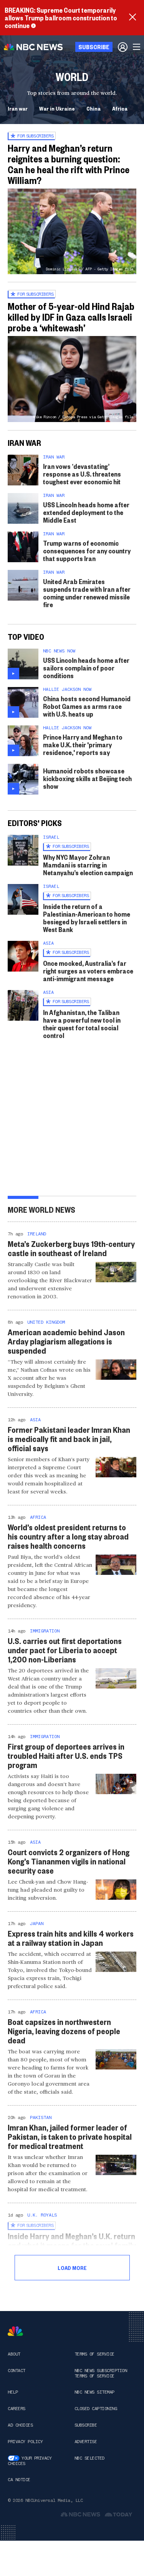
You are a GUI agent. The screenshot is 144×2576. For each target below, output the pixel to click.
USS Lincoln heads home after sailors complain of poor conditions (86, 668)
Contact (17, 2371)
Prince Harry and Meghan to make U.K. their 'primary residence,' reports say (83, 744)
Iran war (18, 108)
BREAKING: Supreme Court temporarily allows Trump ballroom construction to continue (61, 17)
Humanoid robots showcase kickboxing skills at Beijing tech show (87, 778)
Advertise (86, 2442)
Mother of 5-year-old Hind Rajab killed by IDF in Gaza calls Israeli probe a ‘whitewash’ (71, 317)
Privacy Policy (25, 2442)
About (14, 2354)
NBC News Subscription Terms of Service (101, 2373)
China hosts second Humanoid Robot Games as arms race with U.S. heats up (87, 706)
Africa (120, 108)
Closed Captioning (96, 2409)
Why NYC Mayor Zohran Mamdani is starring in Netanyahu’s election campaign (88, 865)
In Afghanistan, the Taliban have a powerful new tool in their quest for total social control (82, 1024)
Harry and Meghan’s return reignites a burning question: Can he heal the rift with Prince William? (69, 164)
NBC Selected (89, 2458)
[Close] (132, 18)
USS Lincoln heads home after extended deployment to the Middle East (86, 512)
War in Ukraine (57, 108)
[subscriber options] (123, 47)
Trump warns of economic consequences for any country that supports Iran (87, 550)
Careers (17, 2409)
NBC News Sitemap (94, 2392)
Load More (72, 2268)
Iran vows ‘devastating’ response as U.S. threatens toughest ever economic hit (82, 474)
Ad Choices (20, 2425)
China (94, 108)
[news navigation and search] (137, 47)
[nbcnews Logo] (15, 2331)
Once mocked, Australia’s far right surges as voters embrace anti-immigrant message (88, 971)
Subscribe (86, 2425)
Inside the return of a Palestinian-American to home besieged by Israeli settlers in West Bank (87, 918)
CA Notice (19, 2480)
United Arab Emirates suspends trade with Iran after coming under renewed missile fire (87, 593)
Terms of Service (94, 2354)
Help (13, 2392)
